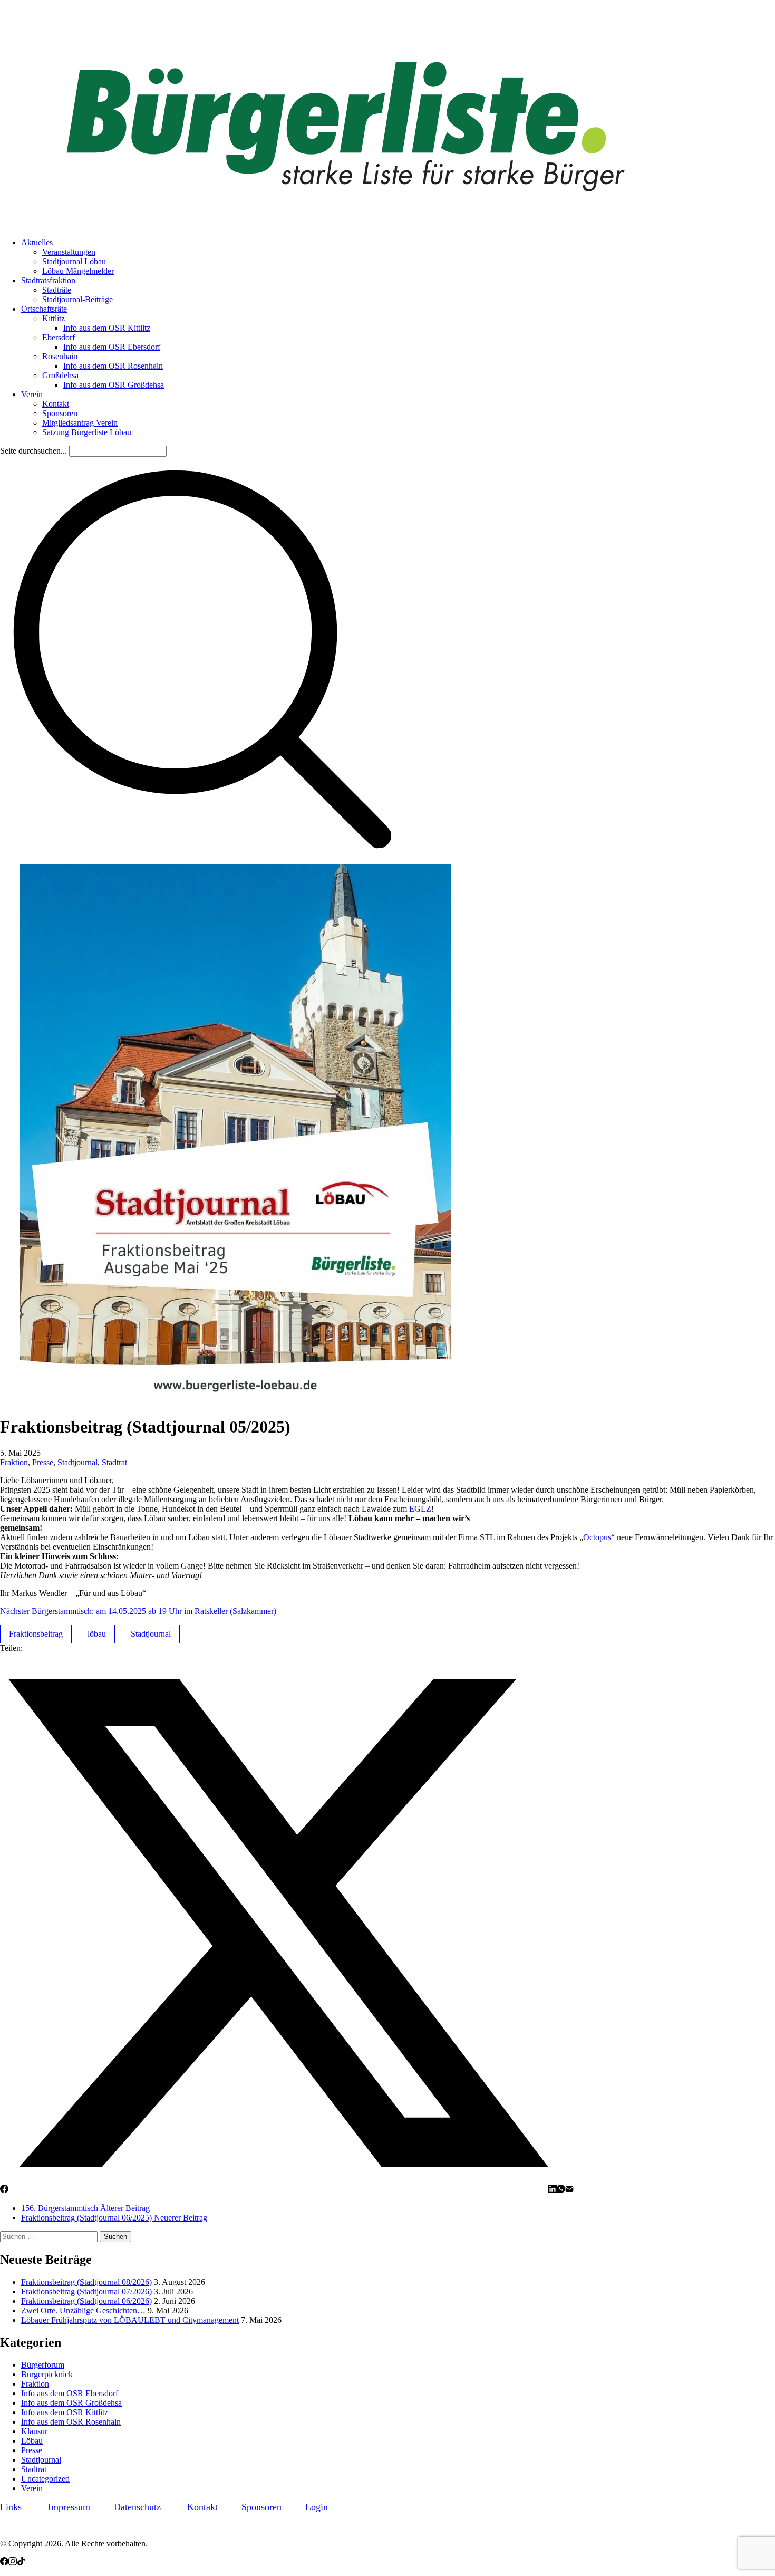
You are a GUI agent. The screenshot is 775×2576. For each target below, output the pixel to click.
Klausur (34, 2431)
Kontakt (202, 2507)
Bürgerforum (43, 2365)
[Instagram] (13, 2563)
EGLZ (420, 1509)
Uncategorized (45, 2479)
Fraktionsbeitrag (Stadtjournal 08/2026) (86, 2282)
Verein (32, 2488)
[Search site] (202, 859)
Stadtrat (114, 1462)
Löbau (32, 2441)
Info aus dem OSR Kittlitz (65, 2412)
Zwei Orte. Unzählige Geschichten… (83, 2310)
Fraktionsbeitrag (36, 1634)
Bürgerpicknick (47, 2374)
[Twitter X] (278, 2190)
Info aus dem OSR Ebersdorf (70, 2393)
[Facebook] (4, 2190)
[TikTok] (21, 2563)
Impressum (69, 2507)
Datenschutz (137, 2507)
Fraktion (14, 1462)
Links (11, 2507)
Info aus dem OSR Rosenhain (71, 2422)
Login (317, 2507)
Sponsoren (261, 2507)
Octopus (597, 1537)
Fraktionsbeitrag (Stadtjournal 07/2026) (86, 2291)
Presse (43, 1462)
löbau (97, 1634)
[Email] (569, 2190)
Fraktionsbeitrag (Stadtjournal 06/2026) (86, 2301)
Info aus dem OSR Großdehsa (71, 2403)
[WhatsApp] (561, 2190)
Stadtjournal (77, 1462)
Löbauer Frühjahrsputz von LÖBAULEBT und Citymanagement (130, 2320)
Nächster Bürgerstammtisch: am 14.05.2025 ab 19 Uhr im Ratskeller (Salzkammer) (138, 1611)
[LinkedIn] (553, 2190)
